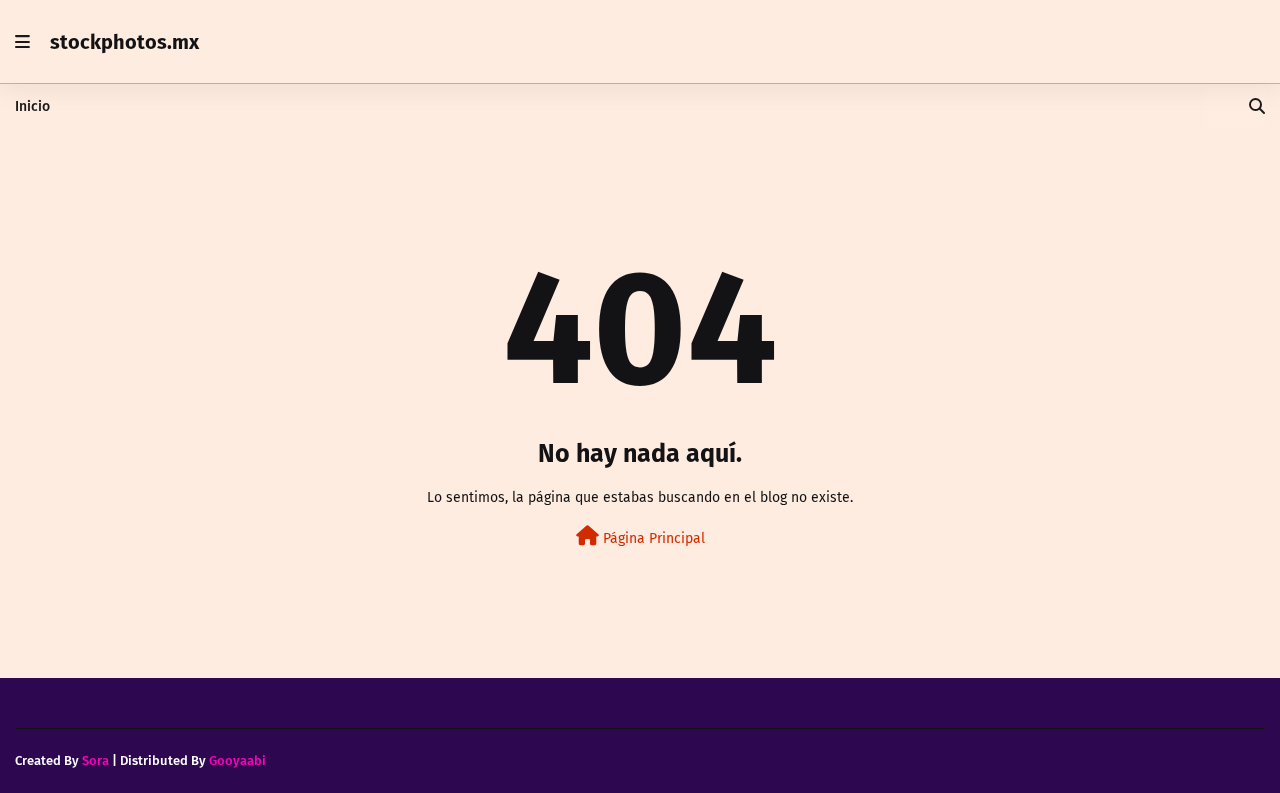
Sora (95, 760)
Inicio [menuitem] (32, 106)
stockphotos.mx (124, 42)
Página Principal (652, 538)
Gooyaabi (237, 760)
